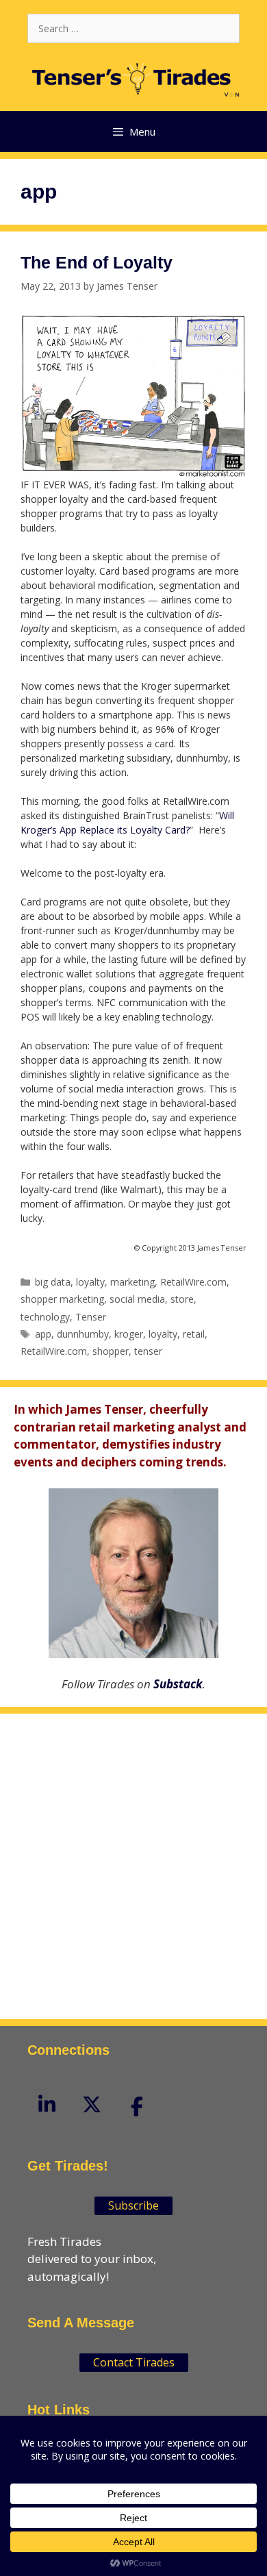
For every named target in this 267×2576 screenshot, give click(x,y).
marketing (132, 1282)
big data (53, 1282)
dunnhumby (83, 1334)
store (182, 1299)
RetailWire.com (193, 1282)
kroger (129, 1334)
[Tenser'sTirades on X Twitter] (92, 2104)
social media (137, 1299)
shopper (111, 1351)
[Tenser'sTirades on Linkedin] (47, 2104)
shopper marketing (62, 1299)
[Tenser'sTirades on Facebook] (137, 2106)
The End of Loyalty (97, 262)
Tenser (91, 1317)
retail (194, 1334)
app (43, 1334)
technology (45, 1317)
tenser (148, 1351)
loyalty (90, 1282)
